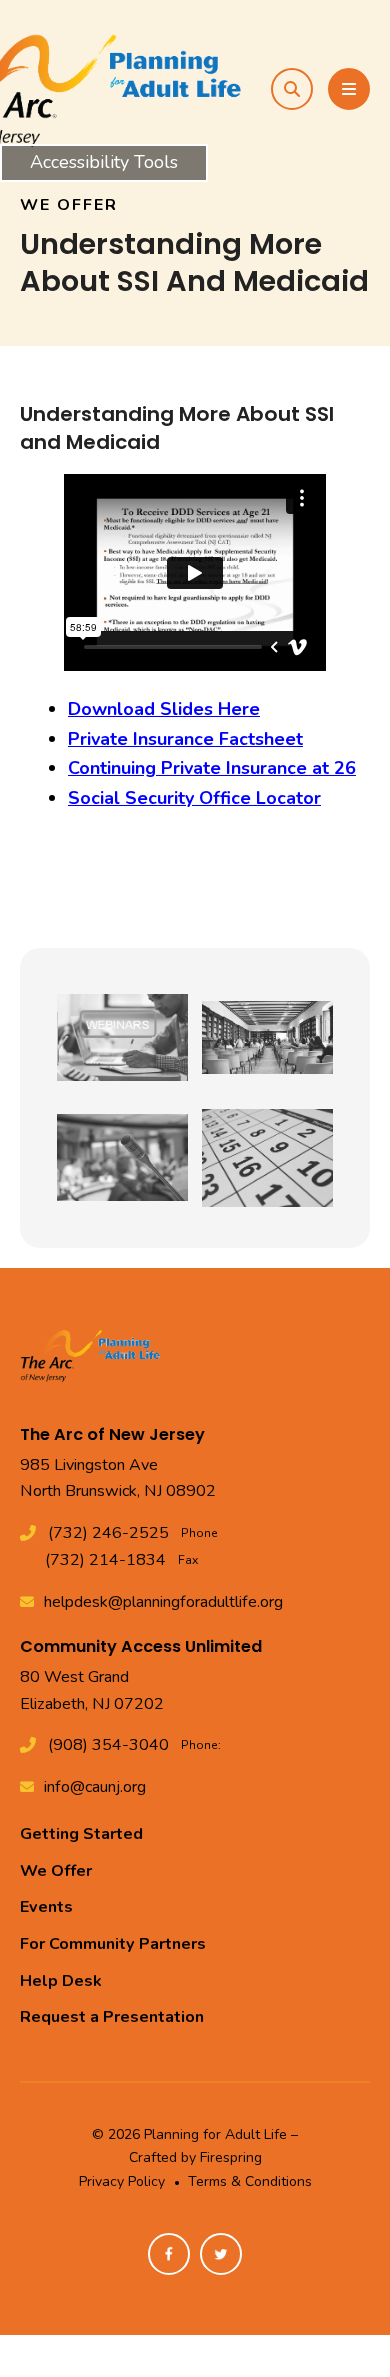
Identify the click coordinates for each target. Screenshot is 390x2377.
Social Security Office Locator (194, 798)
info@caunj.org (95, 1787)
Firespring (231, 2157)
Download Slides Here (164, 709)
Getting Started (81, 1834)
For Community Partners (113, 1944)
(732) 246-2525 (108, 1533)
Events (46, 1907)
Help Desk (61, 1981)
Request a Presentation (112, 2017)
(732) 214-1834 (105, 1560)
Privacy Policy (122, 2181)
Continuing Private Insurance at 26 (212, 768)
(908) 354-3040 (108, 1745)
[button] (292, 89)
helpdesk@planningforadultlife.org (163, 1602)
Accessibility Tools (104, 162)
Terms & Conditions (250, 2181)
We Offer (56, 1871)
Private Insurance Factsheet (185, 739)
